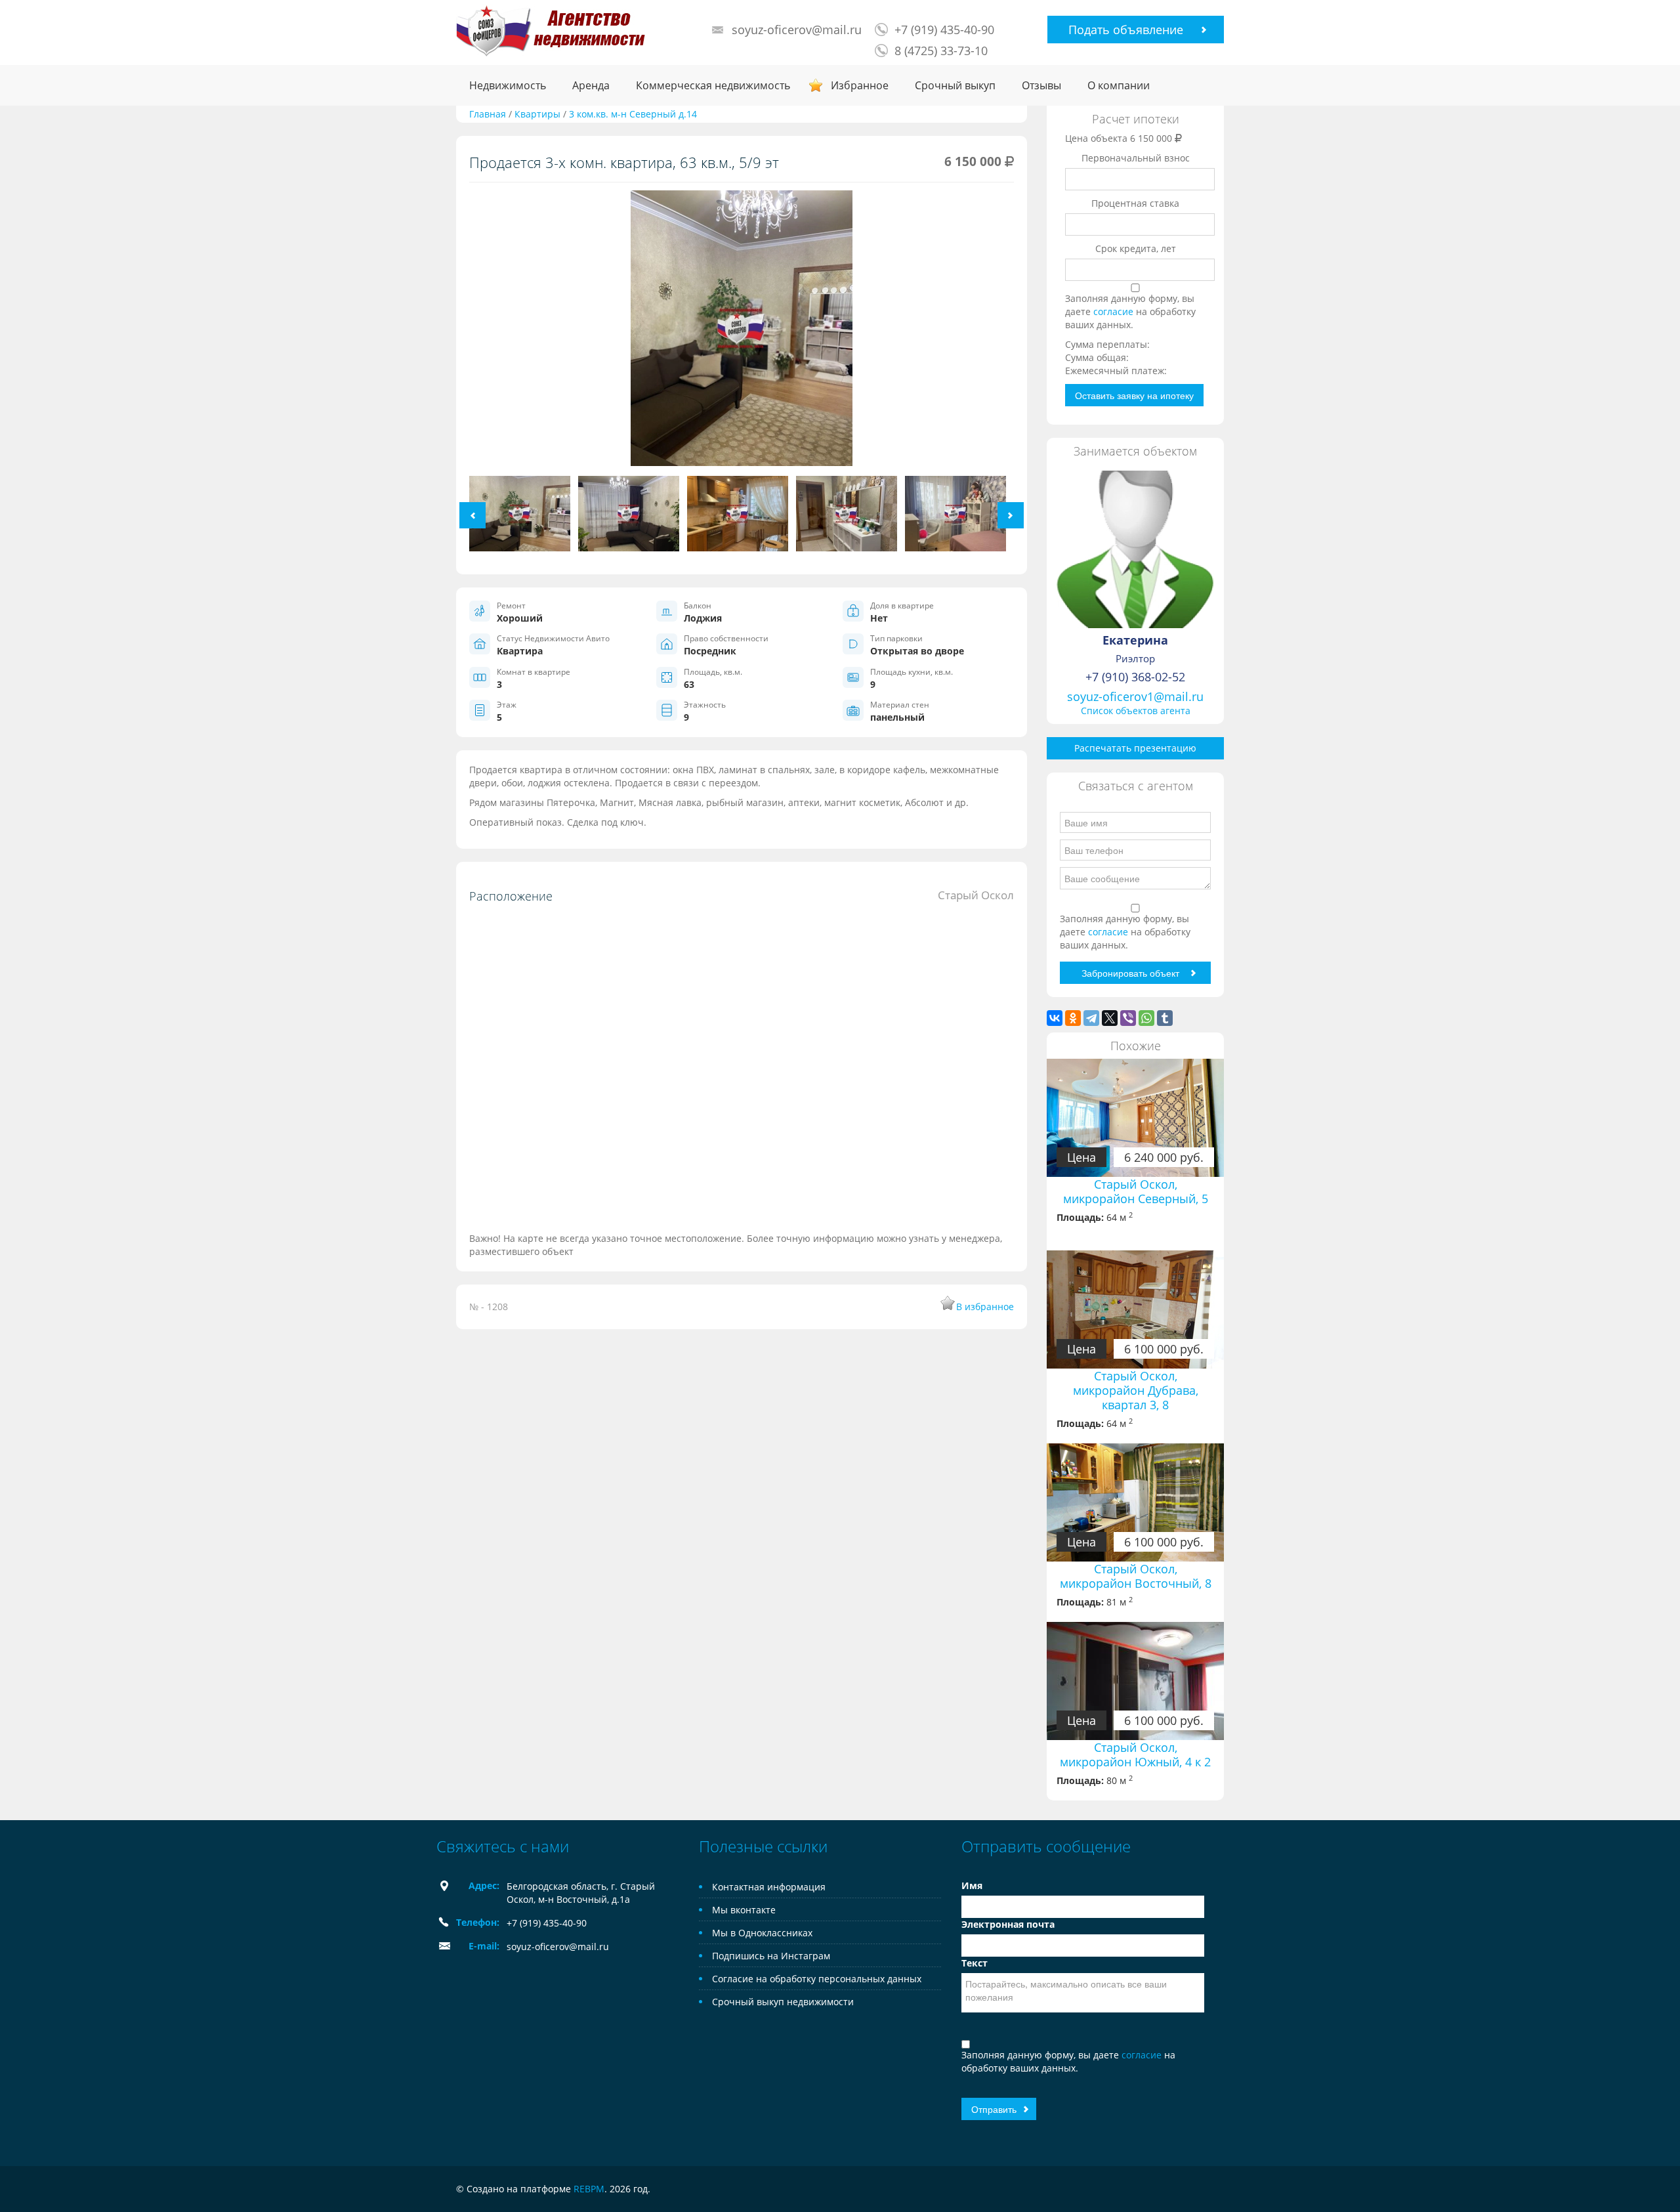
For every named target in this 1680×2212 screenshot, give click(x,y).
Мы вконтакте (744, 1910)
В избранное (985, 1307)
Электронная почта (1008, 1924)
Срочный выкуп (955, 85)
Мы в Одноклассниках (762, 1933)
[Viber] (1128, 1018)
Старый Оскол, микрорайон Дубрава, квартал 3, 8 (1136, 1390)
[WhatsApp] (1146, 1018)
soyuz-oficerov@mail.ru (797, 30)
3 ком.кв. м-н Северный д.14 (633, 114)
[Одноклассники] (1073, 1018)
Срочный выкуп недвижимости (783, 2002)
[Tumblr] (1165, 1018)
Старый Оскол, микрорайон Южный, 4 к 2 (1135, 1755)
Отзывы (1041, 85)
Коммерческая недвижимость (713, 85)
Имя (972, 1885)
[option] (742, 333)
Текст (975, 1963)
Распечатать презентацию (1135, 748)
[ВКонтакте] (1055, 1018)
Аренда (591, 85)
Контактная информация (769, 1887)
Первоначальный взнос (1136, 158)
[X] (1110, 1018)
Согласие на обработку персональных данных (817, 1979)
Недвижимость (508, 85)
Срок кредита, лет (1136, 248)
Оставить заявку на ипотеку (1134, 395)
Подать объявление (1126, 30)
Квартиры (537, 114)
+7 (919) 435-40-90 (944, 30)
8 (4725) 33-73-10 (941, 51)
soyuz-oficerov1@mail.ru (1135, 696)
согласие (1115, 311)
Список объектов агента (1136, 711)
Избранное (860, 85)
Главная (488, 114)
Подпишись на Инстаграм (771, 1956)
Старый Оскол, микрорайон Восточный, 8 (1136, 1576)
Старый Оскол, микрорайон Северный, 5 (1136, 1191)
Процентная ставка (1135, 203)
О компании (1119, 85)
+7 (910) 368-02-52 (1135, 677)
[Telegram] (1091, 1018)
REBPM (589, 2189)
